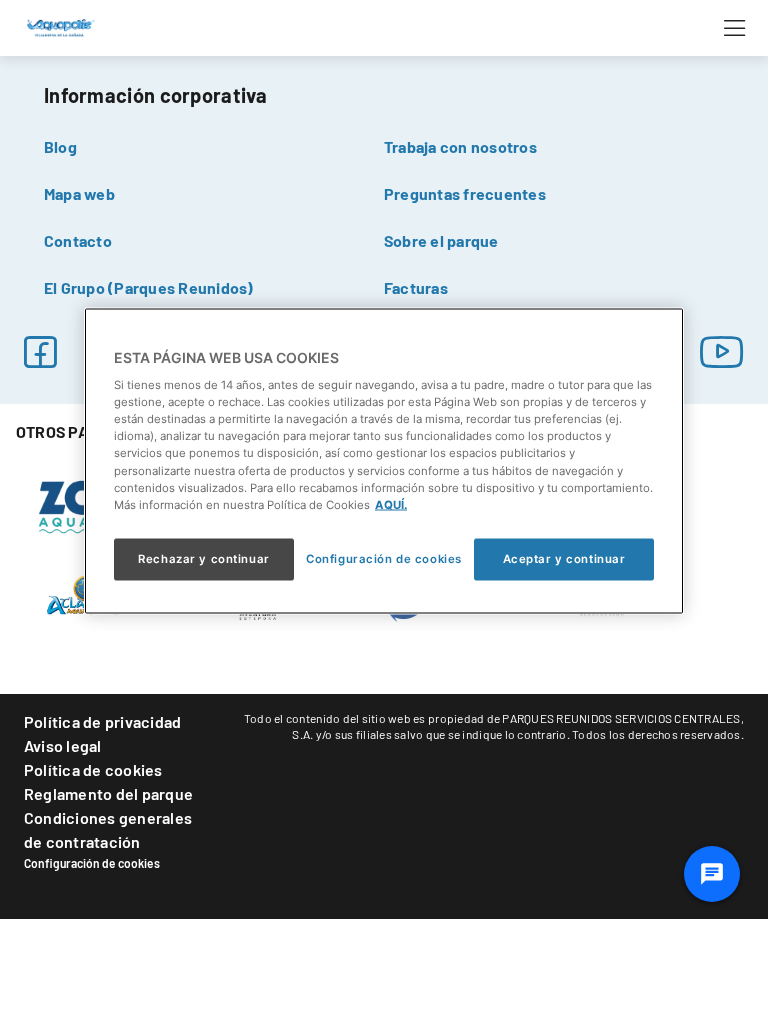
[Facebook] (40, 352)
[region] (384, 460)
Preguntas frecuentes (465, 193)
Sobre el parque (441, 240)
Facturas (416, 287)
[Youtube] (722, 352)
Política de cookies (93, 769)
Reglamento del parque (108, 793)
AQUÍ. (391, 504)
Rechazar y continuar (203, 558)
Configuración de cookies (92, 863)
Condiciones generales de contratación (108, 829)
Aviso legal (63, 745)
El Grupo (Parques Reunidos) (148, 287)
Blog (60, 146)
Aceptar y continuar (564, 558)
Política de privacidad (102, 721)
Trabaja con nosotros (460, 146)
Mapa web (79, 193)
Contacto (78, 240)
